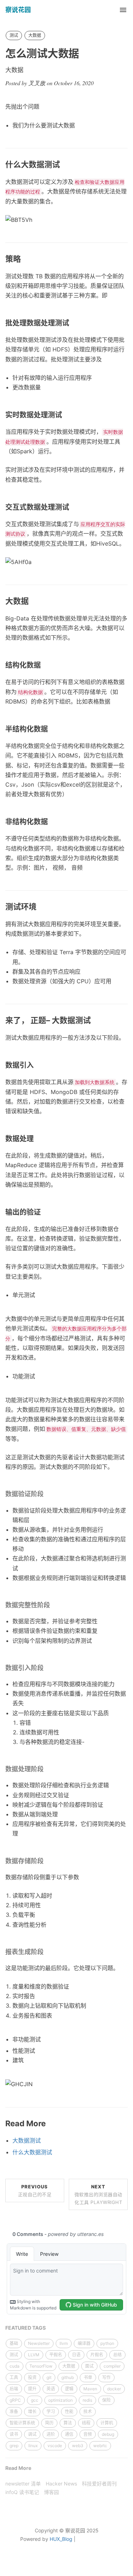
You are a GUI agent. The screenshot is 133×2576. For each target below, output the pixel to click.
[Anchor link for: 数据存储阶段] (47, 1861)
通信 (69, 2434)
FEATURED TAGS (26, 2328)
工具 (14, 2377)
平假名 (56, 2355)
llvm (64, 2343)
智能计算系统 (22, 2423)
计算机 (107, 2423)
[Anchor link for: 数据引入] (37, 1065)
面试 (89, 2366)
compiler (112, 2366)
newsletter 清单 (23, 2484)
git (49, 2377)
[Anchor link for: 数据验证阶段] (47, 1494)
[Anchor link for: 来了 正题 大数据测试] (95, 1020)
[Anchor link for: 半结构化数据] (52, 729)
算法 (68, 2423)
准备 (14, 2411)
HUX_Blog (61, 2539)
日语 (76, 2355)
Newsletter (39, 2343)
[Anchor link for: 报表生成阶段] (47, 1952)
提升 (32, 2389)
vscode (55, 2446)
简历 (49, 2423)
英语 (51, 2389)
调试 (32, 2434)
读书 (14, 2434)
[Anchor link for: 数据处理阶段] (47, 1769)
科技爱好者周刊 (99, 2484)
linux (33, 2446)
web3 (78, 2446)
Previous (35, 2191)
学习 (51, 2411)
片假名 (97, 2355)
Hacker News (61, 2484)
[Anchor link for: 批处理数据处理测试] (73, 323)
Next (98, 2194)
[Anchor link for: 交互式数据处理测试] (73, 507)
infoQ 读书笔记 (22, 2492)
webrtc (100, 2446)
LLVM (34, 2355)
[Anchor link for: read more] (50, 2124)
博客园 (51, 2492)
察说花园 (18, 10)
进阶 (51, 2434)
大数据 (35, 35)
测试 (14, 35)
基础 (14, 2343)
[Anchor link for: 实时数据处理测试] (66, 415)
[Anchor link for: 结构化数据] (45, 665)
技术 (88, 2411)
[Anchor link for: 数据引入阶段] (47, 1668)
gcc (35, 2400)
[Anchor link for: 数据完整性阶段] (53, 1605)
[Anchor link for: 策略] (25, 259)
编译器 (84, 2343)
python (107, 2343)
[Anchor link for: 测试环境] (40, 907)
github (68, 2377)
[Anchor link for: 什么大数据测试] (64, 165)
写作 (106, 2377)
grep (14, 2446)
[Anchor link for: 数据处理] (37, 1139)
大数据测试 (27, 2140)
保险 (106, 2400)
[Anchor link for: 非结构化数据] (52, 822)
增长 (32, 2411)
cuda (15, 2366)
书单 (88, 2377)
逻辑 (69, 2389)
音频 (88, 2434)
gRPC (15, 2400)
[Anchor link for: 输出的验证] (45, 1212)
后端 (14, 2389)
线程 (86, 2423)
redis (87, 2400)
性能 (69, 2411)
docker (114, 2389)
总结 (117, 2355)
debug (108, 2434)
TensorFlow (41, 2366)
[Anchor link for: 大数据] (33, 601)
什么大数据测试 (32, 2152)
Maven (90, 2389)
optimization (60, 2400)
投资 (32, 2377)
